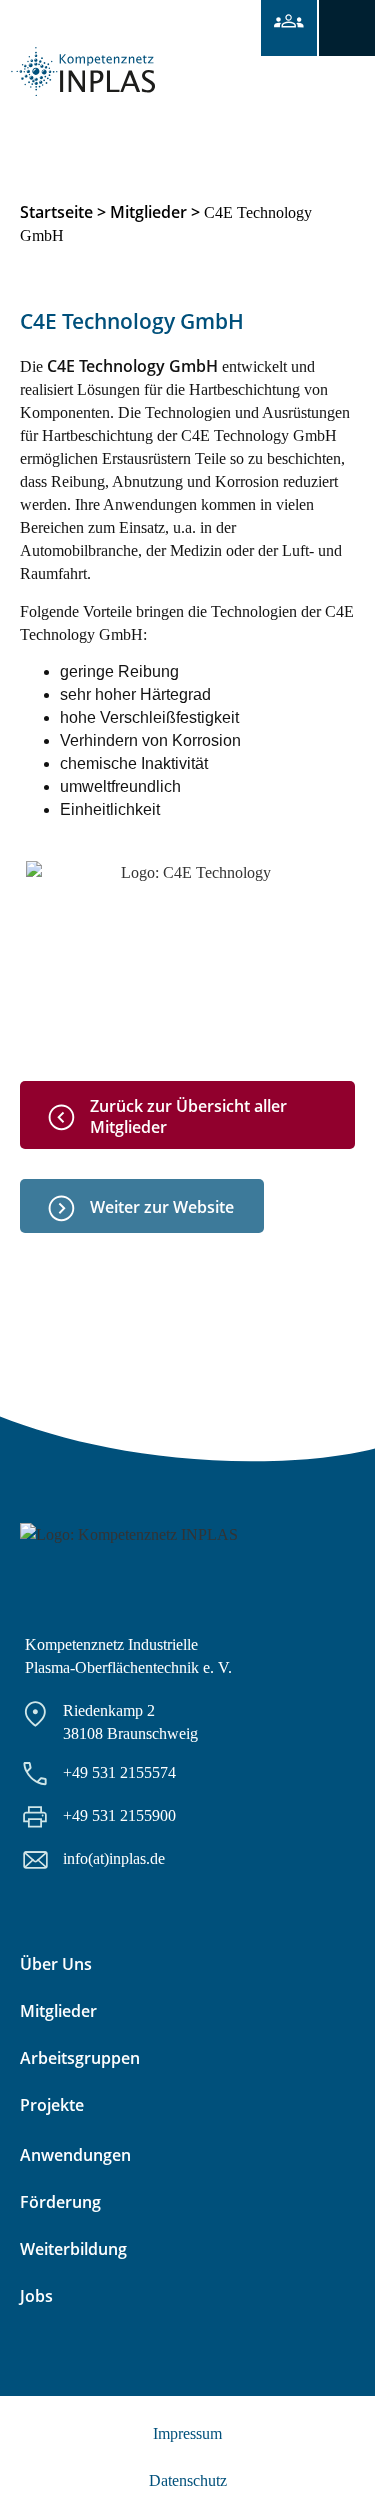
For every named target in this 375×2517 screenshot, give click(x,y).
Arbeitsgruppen (80, 2058)
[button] (347, 28)
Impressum (187, 2433)
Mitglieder (148, 212)
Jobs (36, 2296)
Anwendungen (75, 2155)
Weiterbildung (73, 2249)
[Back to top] (332, 2474)
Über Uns (56, 1964)
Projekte (52, 2105)
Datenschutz (188, 2480)
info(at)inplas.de (114, 1858)
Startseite (56, 212)
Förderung (60, 2202)
